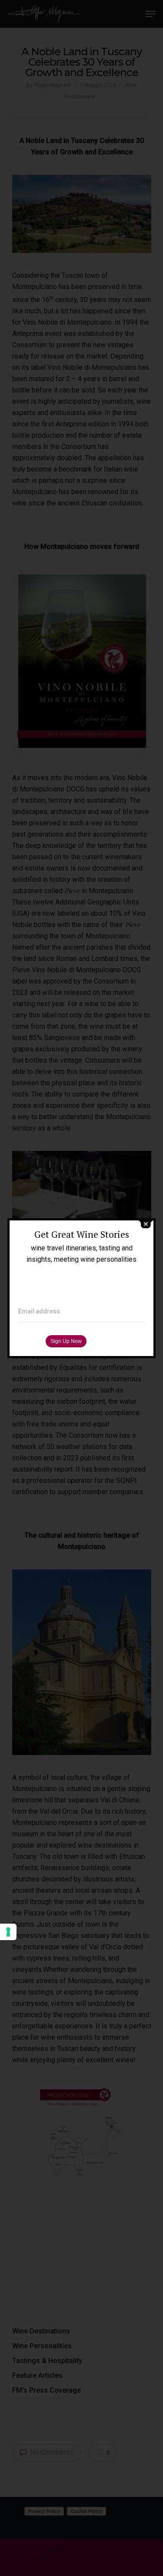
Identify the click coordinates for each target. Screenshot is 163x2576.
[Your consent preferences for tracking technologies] (8, 1932)
